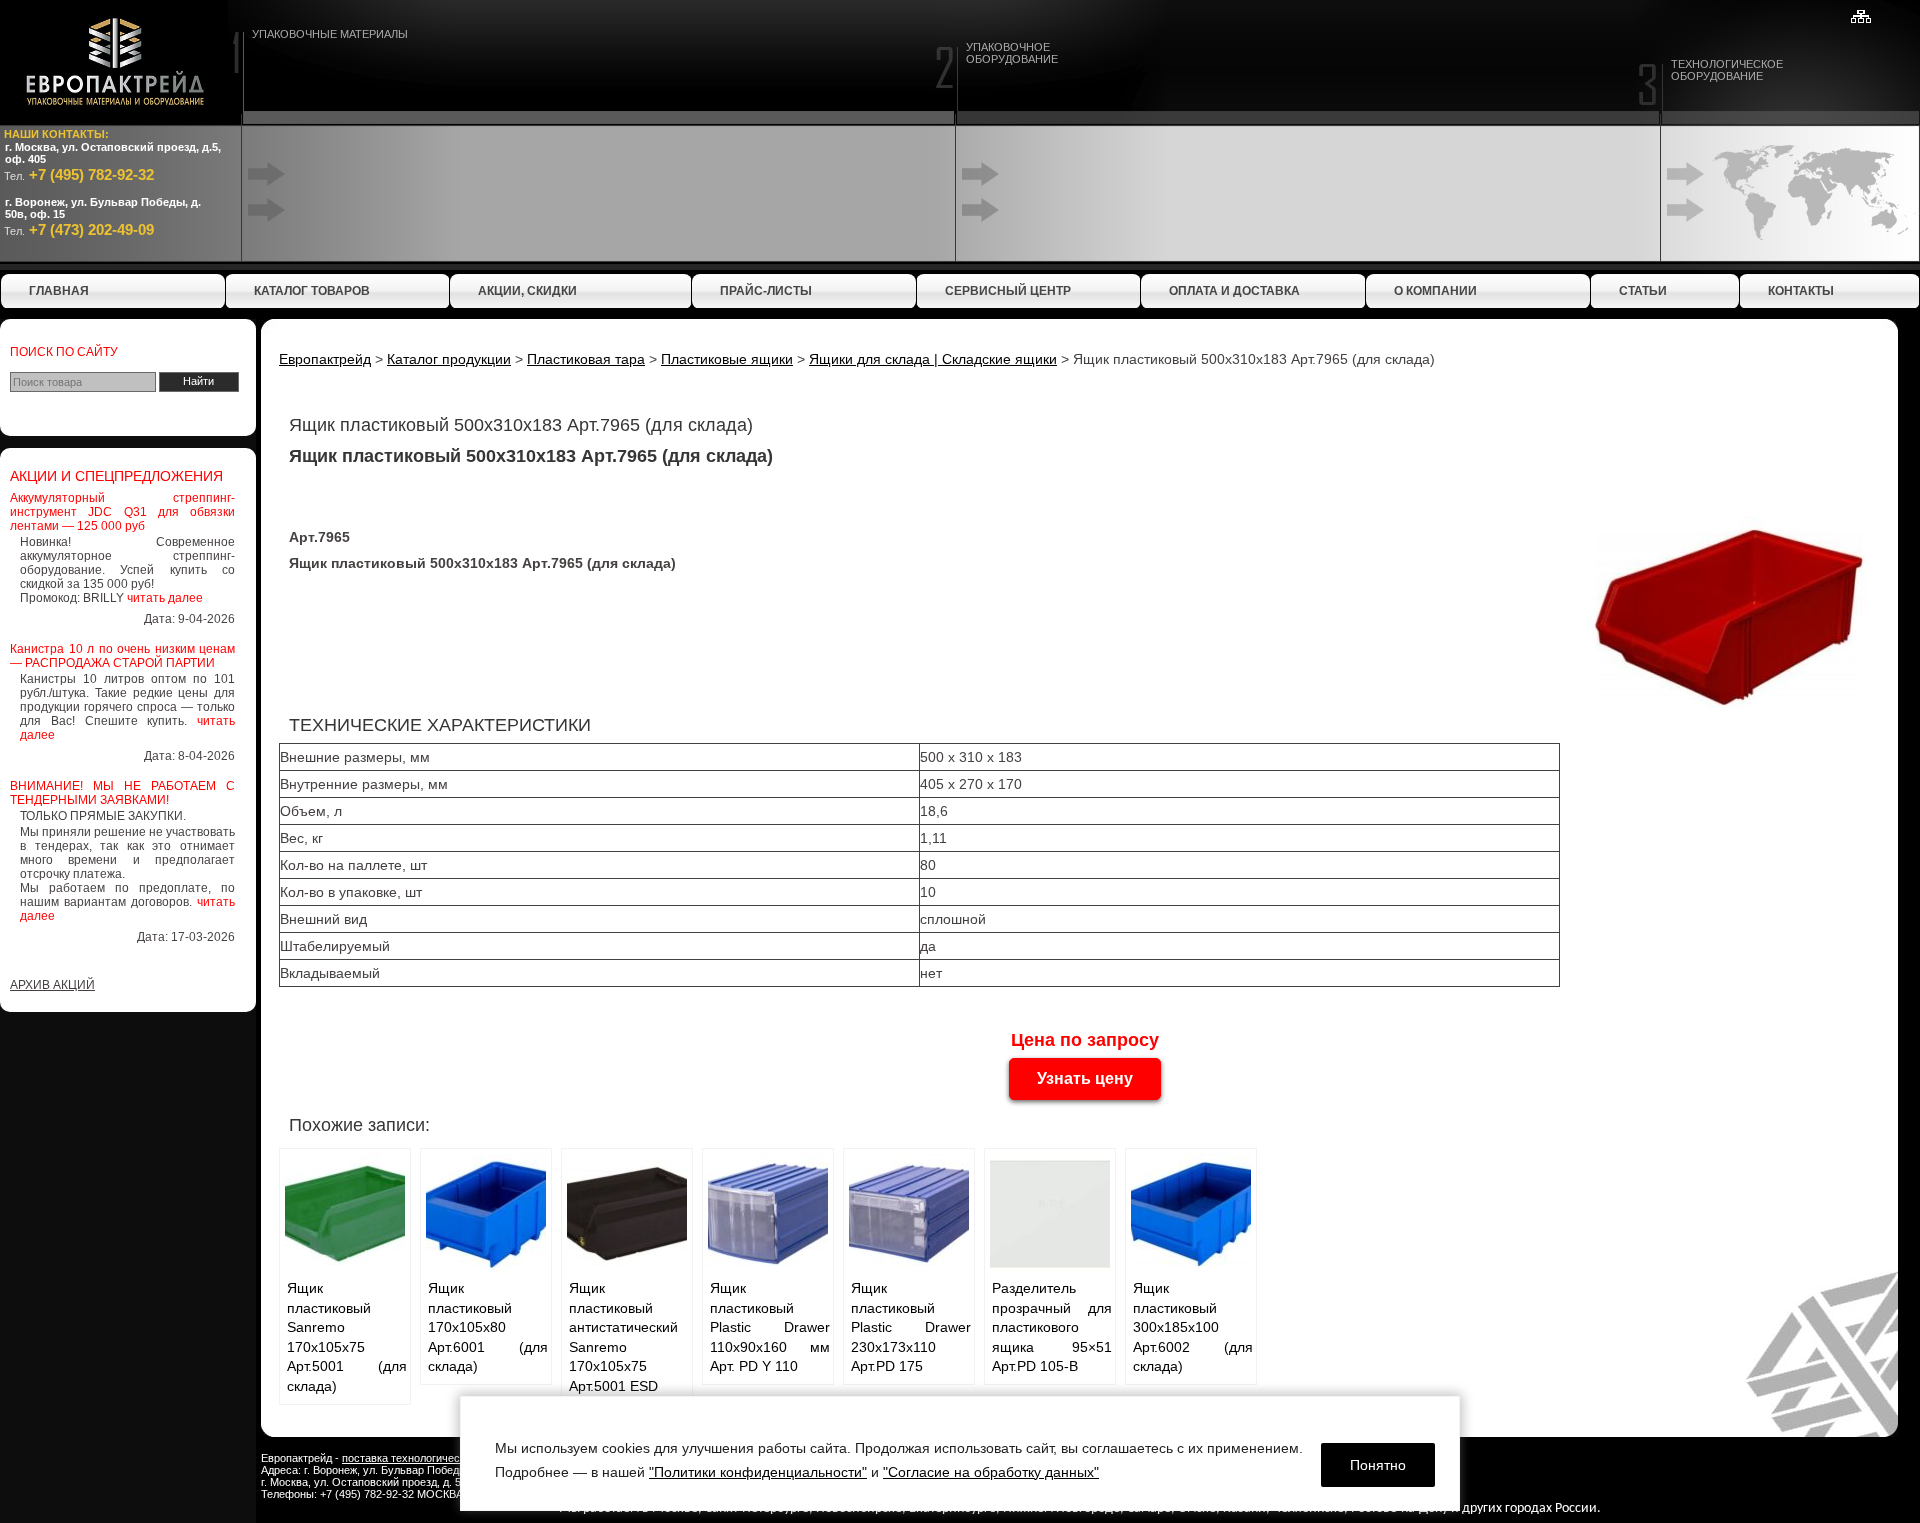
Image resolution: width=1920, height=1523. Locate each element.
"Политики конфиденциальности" (758, 1472)
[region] (960, 1453)
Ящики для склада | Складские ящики (933, 359)
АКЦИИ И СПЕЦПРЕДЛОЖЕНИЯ (116, 476)
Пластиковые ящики (727, 359)
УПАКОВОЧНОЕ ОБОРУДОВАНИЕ (1012, 53)
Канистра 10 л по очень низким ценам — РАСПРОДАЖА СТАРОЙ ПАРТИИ (122, 656)
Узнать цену (1085, 1078)
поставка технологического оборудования (449, 1458)
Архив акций (52, 985)
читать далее (165, 598)
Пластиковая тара (586, 359)
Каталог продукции (449, 359)
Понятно (1378, 1465)
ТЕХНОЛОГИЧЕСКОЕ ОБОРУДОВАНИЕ (1727, 70)
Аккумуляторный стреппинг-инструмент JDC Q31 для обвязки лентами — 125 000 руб (122, 512)
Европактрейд (325, 359)
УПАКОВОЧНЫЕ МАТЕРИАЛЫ (330, 34)
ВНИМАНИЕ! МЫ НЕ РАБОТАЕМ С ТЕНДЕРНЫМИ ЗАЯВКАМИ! (122, 793)
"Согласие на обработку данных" (991, 1472)
